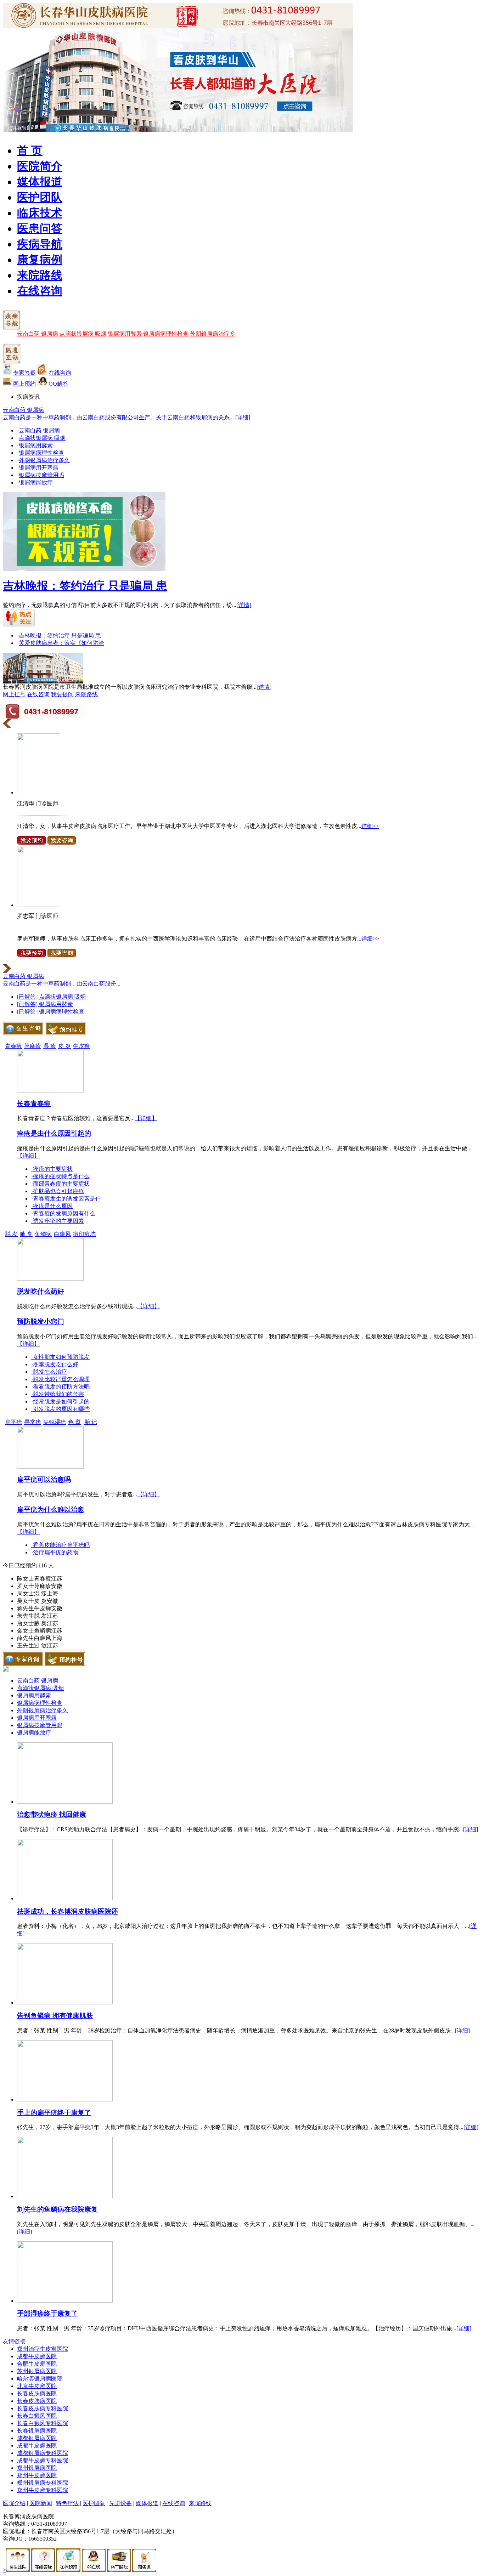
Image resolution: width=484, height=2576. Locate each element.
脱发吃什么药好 (41, 1291)
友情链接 (14, 2341)
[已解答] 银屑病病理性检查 (51, 1012)
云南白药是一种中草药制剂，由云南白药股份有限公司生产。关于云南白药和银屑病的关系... (118, 417)
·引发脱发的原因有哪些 (60, 1409)
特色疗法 (68, 2503)
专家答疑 (24, 373)
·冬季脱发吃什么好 (55, 1364)
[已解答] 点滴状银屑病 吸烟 (51, 997)
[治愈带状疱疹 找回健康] (65, 1802)
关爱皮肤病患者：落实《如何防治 (61, 643)
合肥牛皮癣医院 (37, 2364)
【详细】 (146, 1118)
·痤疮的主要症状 (52, 1169)
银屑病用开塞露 (39, 468)
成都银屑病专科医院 (43, 2453)
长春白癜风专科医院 (43, 2423)
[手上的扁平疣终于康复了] (65, 2100)
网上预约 (24, 384)
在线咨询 (40, 291)
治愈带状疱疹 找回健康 (52, 1814)
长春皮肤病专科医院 (43, 2408)
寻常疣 (33, 1422)
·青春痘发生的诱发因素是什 (66, 1199)
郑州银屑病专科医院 (43, 2483)
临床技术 (40, 213)
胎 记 (91, 1422)
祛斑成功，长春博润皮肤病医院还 (67, 1911)
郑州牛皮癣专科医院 (43, 2490)
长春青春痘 (34, 1104)
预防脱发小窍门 (41, 1321)
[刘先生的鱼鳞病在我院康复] (65, 2196)
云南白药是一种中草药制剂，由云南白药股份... (62, 984)
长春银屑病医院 (37, 2431)
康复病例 (40, 260)
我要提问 (62, 694)
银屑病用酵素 (125, 334)
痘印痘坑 (84, 1234)
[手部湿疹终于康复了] (65, 2301)
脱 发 (11, 1234)
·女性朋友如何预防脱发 (60, 1357)
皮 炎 (64, 1046)
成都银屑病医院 (37, 2438)
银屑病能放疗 (36, 483)
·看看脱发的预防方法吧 (60, 1387)
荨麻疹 (33, 1046)
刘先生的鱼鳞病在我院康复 (57, 2209)
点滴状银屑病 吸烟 (83, 334)
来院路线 (40, 275)
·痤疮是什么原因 (52, 1206)
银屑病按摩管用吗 (41, 475)
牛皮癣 (81, 1046)
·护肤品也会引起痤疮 (58, 1191)
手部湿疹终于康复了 (47, 2313)
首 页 (30, 151)
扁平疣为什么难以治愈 (51, 1510)
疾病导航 (40, 244)
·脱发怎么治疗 (49, 1372)
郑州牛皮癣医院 (37, 2475)
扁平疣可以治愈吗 (44, 1479)
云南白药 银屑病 (38, 334)
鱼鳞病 (43, 1234)
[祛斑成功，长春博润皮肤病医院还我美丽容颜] (65, 1898)
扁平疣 (13, 1422)
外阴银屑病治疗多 (213, 334)
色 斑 (74, 1422)
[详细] (243, 417)
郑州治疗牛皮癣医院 (43, 2349)
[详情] (244, 605)
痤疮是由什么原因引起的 (54, 1133)
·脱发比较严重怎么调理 (60, 1379)
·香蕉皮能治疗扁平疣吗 (60, 1545)
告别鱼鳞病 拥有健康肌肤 (55, 2016)
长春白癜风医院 (37, 2416)
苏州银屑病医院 (37, 2371)
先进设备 (120, 2503)
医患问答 (40, 228)
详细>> (370, 826)
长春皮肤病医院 (37, 2393)
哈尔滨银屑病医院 (40, 2379)
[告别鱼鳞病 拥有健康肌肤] (65, 2002)
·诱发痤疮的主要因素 (58, 1221)
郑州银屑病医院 (37, 2468)
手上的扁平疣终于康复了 (54, 2113)
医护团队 (40, 197)
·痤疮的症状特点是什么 (60, 1176)
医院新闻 (41, 2503)
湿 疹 (50, 1046)
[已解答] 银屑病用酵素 (45, 1004)
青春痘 (13, 1046)
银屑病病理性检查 (166, 334)
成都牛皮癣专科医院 (43, 2460)
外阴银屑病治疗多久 (44, 460)
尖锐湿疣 (55, 1422)
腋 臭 (26, 1234)
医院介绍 (14, 2503)
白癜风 (62, 1234)
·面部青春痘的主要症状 (60, 1184)
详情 (264, 687)
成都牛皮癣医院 (37, 2356)
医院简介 (40, 166)
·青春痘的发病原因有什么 (63, 1213)
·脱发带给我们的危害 (58, 1394)
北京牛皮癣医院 (37, 2386)
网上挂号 (14, 694)
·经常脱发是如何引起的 (60, 1402)
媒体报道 (40, 182)
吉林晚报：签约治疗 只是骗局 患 (85, 586)
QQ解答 (58, 384)
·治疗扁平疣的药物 (55, 1552)
